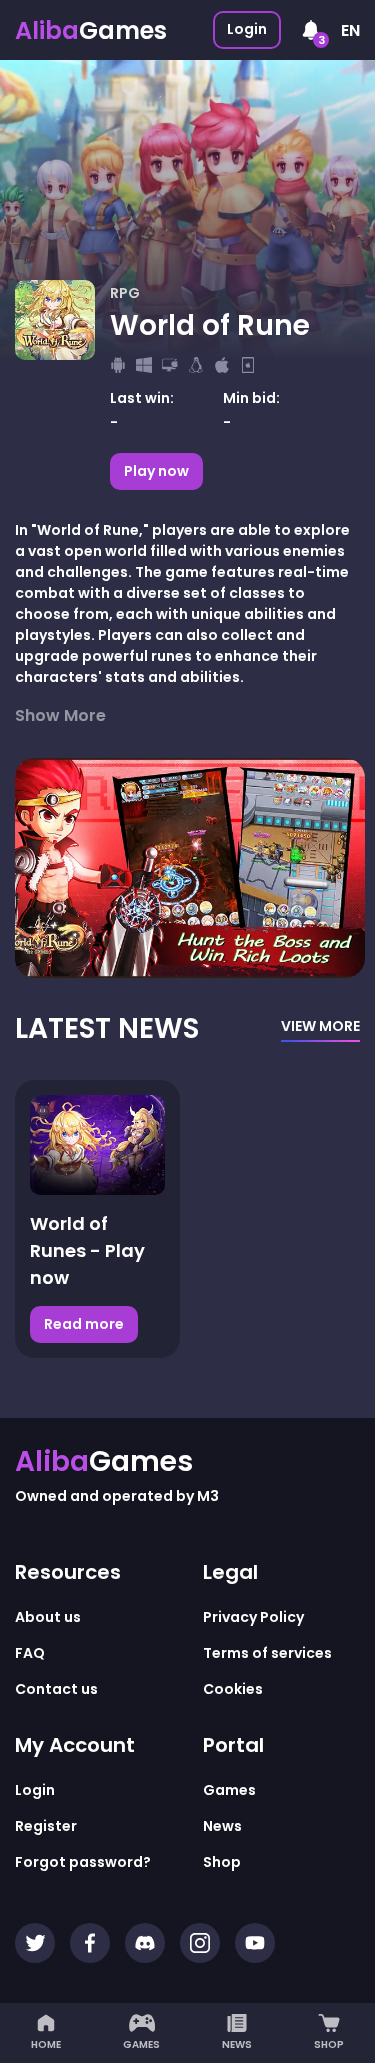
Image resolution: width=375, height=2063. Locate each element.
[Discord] (145, 1943)
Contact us (56, 1689)
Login (247, 29)
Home (46, 2044)
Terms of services (267, 1653)
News (237, 2044)
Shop (329, 2044)
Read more (91, 1324)
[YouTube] (255, 1943)
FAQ (30, 1653)
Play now (156, 471)
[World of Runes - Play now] (97, 1145)
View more (320, 1026)
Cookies (233, 1689)
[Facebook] (90, 1943)
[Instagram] (200, 1943)
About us (48, 1617)
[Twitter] (35, 1943)
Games (141, 2044)
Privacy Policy (253, 1617)
